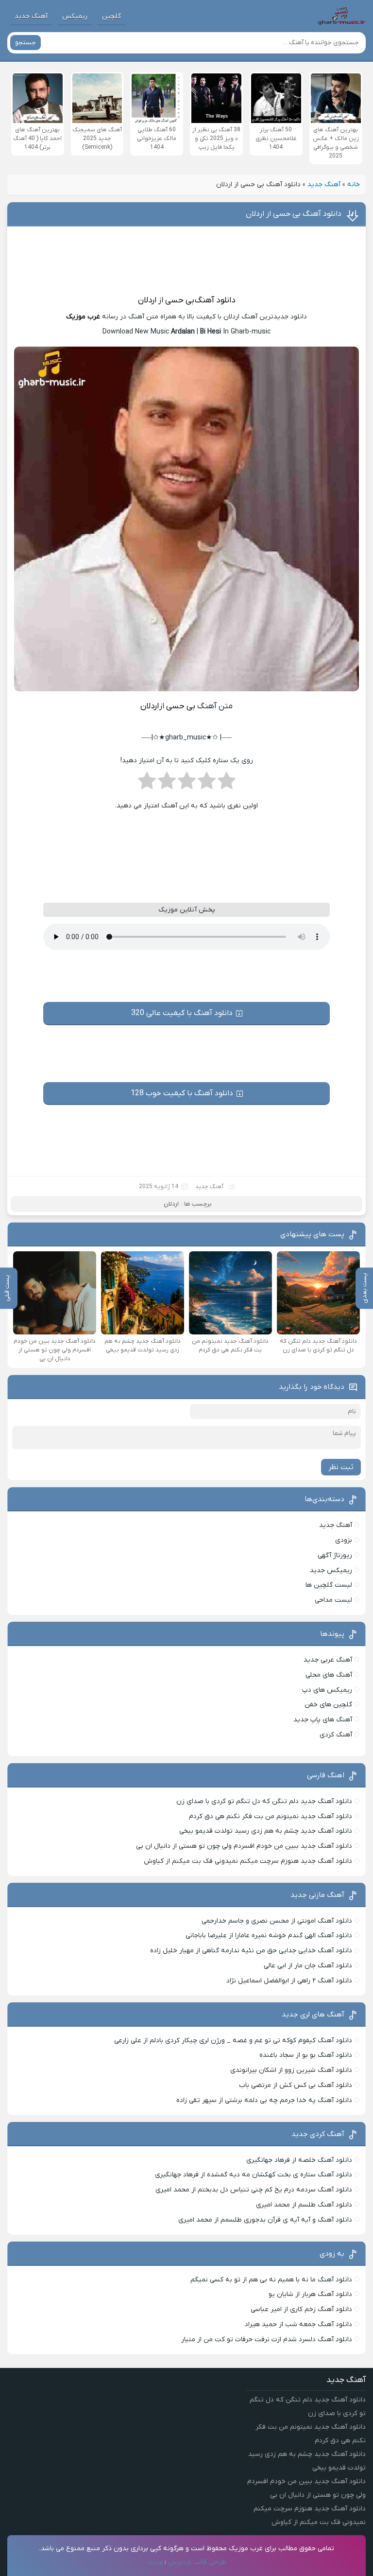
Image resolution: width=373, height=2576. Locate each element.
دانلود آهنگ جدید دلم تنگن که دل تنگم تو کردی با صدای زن (264, 1801)
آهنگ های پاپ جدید (323, 1720)
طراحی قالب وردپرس (197, 2562)
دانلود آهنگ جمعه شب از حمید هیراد (298, 2324)
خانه (354, 184)
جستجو (25, 43)
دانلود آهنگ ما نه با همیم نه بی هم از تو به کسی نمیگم (271, 2280)
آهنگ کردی (336, 1735)
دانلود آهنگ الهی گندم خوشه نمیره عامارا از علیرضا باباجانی (269, 1936)
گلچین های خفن (328, 1705)
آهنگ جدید (31, 16)
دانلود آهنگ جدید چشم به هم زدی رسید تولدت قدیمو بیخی (266, 1831)
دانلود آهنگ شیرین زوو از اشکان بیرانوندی (291, 2070)
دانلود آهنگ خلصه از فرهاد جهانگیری (299, 2160)
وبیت (155, 2562)
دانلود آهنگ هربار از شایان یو (310, 2294)
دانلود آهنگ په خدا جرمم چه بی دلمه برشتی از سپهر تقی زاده (264, 2100)
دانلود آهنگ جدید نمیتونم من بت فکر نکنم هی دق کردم (271, 1816)
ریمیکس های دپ (327, 1690)
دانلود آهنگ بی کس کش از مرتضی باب (296, 2085)
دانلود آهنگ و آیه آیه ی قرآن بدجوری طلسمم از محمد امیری (265, 2220)
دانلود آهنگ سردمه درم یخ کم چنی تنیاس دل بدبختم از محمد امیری (254, 2190)
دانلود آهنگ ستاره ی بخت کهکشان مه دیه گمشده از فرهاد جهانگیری (254, 2175)
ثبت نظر (341, 1467)
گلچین (111, 16)
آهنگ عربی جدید (328, 1660)
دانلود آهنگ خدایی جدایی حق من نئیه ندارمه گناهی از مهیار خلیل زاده (251, 1951)
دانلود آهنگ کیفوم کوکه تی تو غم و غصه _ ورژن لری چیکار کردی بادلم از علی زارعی (233, 2041)
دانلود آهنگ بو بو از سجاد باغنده (306, 2055)
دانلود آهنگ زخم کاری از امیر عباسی (301, 2309)
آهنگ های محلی (329, 1675)
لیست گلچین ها (329, 1585)
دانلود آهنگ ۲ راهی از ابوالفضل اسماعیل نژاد (289, 1981)
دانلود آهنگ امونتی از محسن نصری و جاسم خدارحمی (277, 1921)
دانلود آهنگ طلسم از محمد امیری (304, 2205)
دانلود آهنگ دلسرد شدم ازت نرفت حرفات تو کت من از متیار (267, 2339)
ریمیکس (75, 16)
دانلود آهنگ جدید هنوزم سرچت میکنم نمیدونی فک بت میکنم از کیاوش (248, 1861)
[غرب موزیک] (341, 16)
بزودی (344, 1540)
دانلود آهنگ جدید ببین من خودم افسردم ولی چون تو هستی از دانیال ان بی (244, 1846)
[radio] (227, 784)
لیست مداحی (333, 1600)
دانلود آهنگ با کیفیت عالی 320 (182, 1013)
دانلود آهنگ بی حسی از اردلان (294, 214)
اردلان (147, 300)
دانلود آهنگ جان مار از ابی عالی (308, 1966)
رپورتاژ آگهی (335, 1555)
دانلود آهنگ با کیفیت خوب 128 (182, 1093)
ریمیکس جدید (331, 1570)
